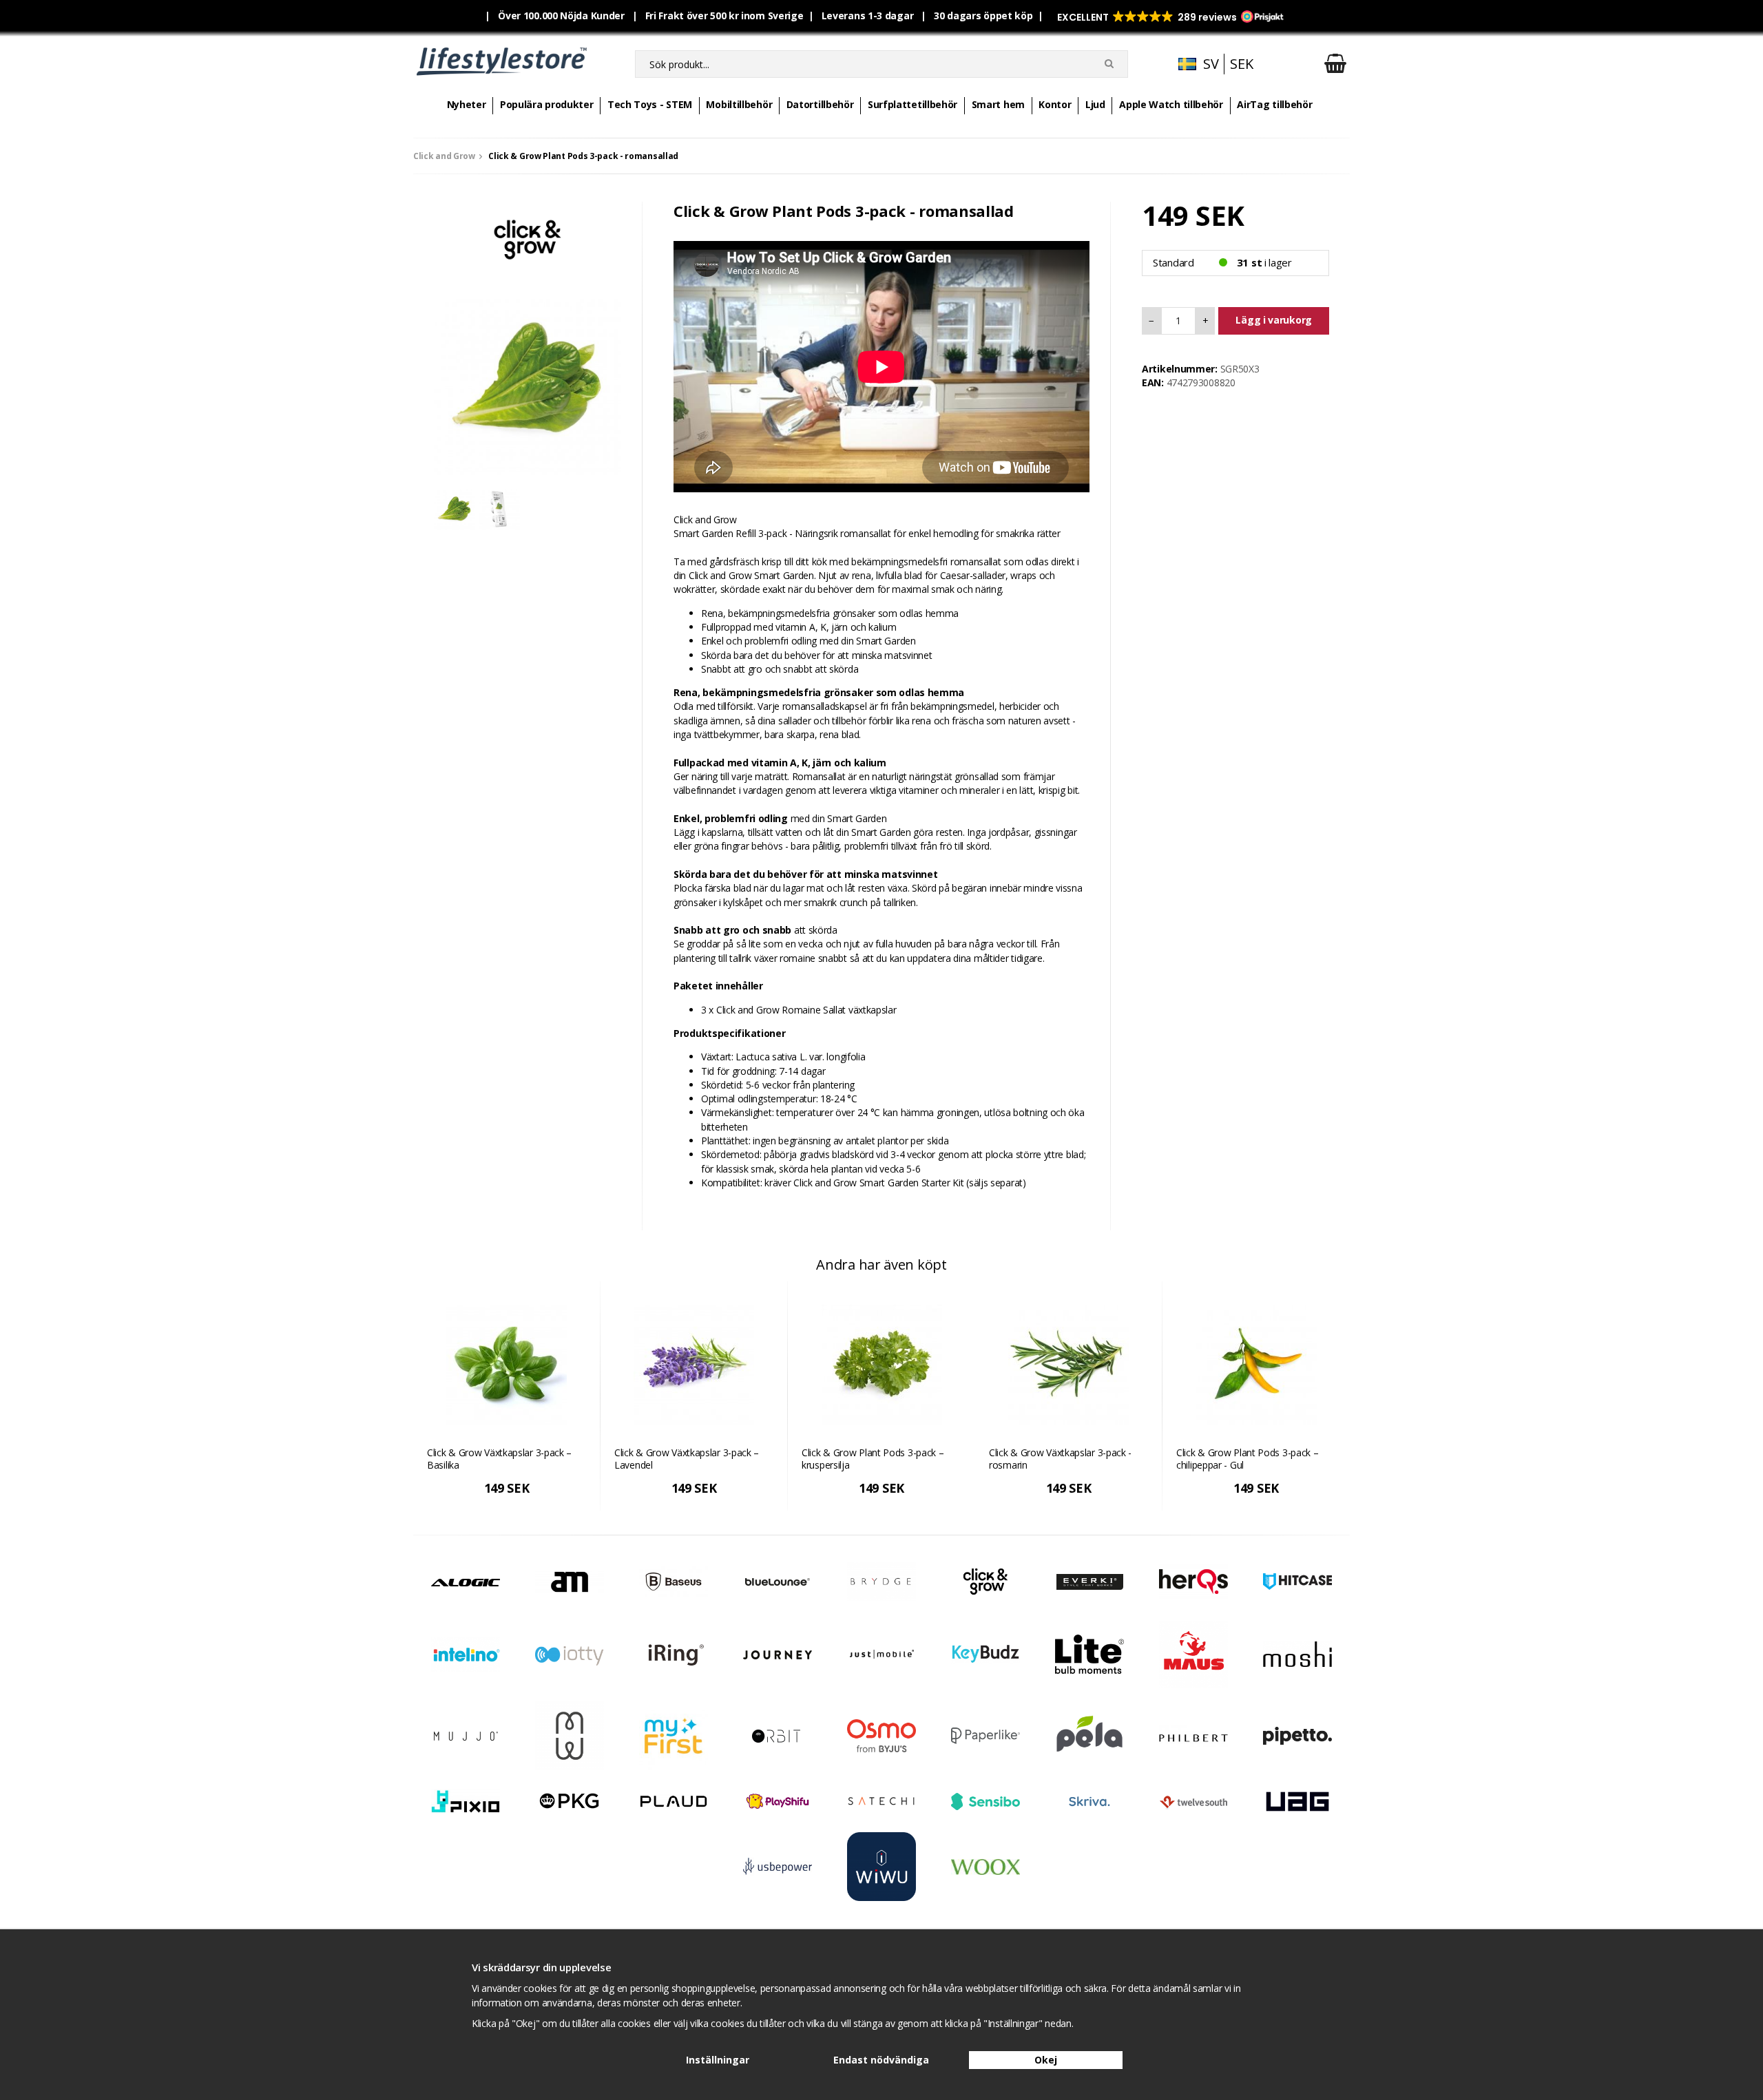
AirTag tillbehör (1274, 104)
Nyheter (467, 104)
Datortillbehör (820, 104)
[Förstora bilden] (528, 380)
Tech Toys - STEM (650, 104)
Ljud (1095, 104)
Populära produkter (547, 104)
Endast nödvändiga (881, 2060)
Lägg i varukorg (1274, 320)
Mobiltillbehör (739, 104)
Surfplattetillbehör (912, 104)
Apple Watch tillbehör (1171, 104)
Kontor (1055, 104)
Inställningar (718, 2060)
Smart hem (998, 104)
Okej (1046, 2060)
